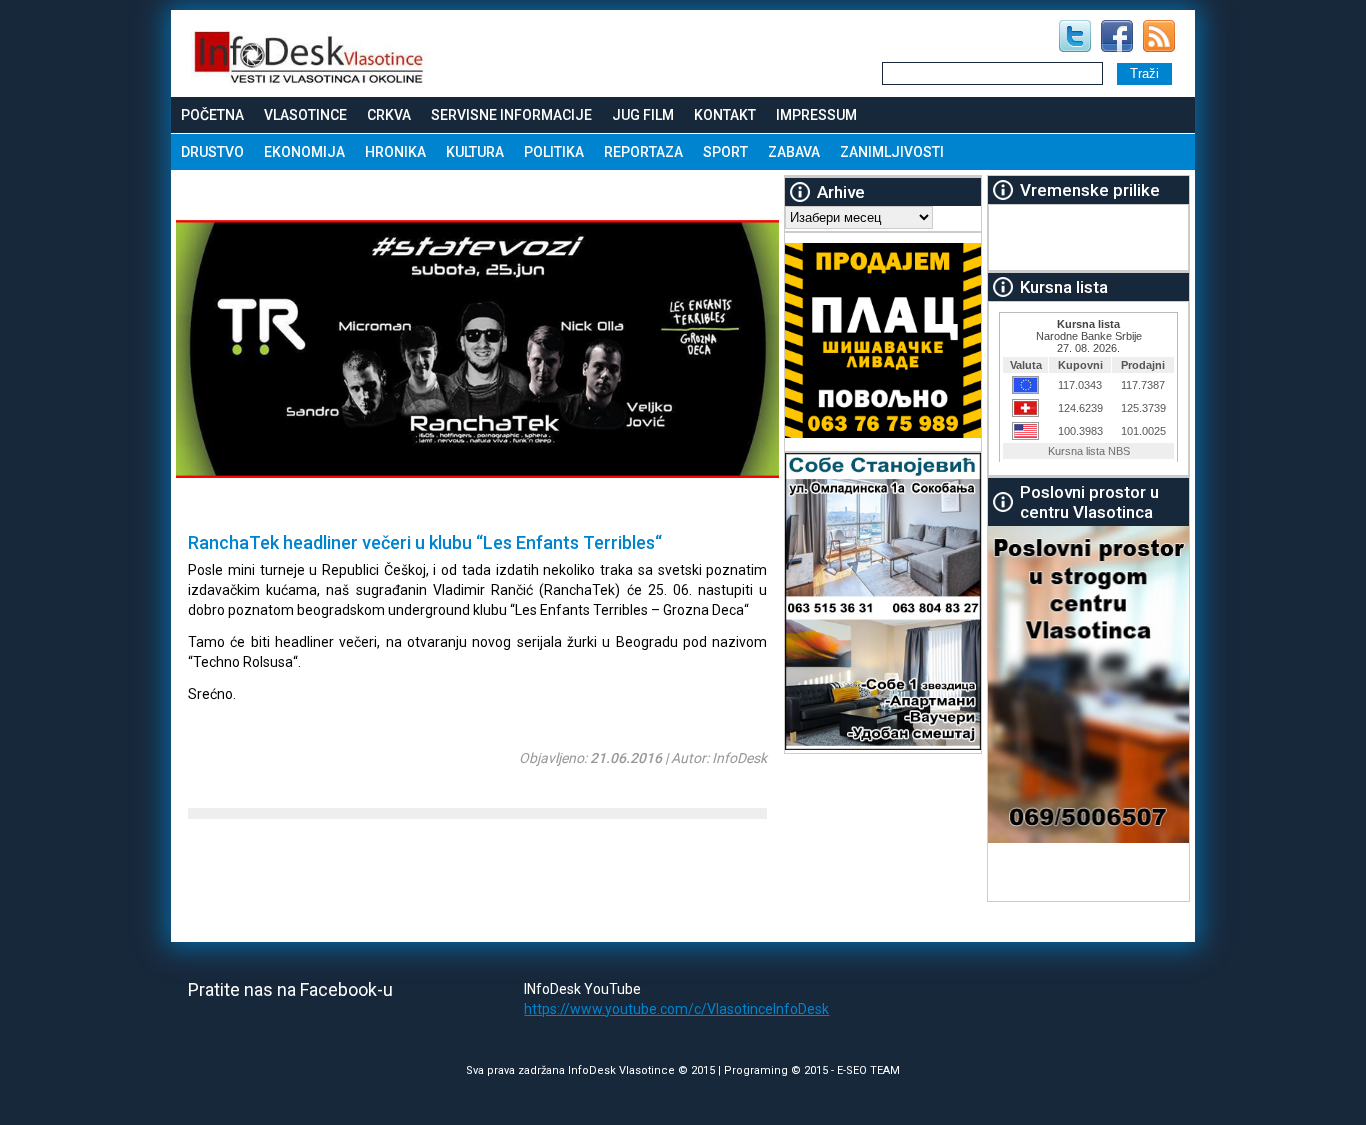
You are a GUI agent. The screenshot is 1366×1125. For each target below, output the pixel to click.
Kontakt (725, 115)
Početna (212, 115)
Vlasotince (305, 115)
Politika (554, 152)
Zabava (794, 152)
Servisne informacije (511, 115)
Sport (725, 152)
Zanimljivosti (892, 152)
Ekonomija (304, 152)
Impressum (816, 115)
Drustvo (212, 152)
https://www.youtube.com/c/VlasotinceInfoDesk (676, 1009)
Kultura (475, 152)
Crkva (389, 115)
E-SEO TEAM (868, 1070)
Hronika (395, 152)
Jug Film (643, 115)
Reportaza (643, 152)
